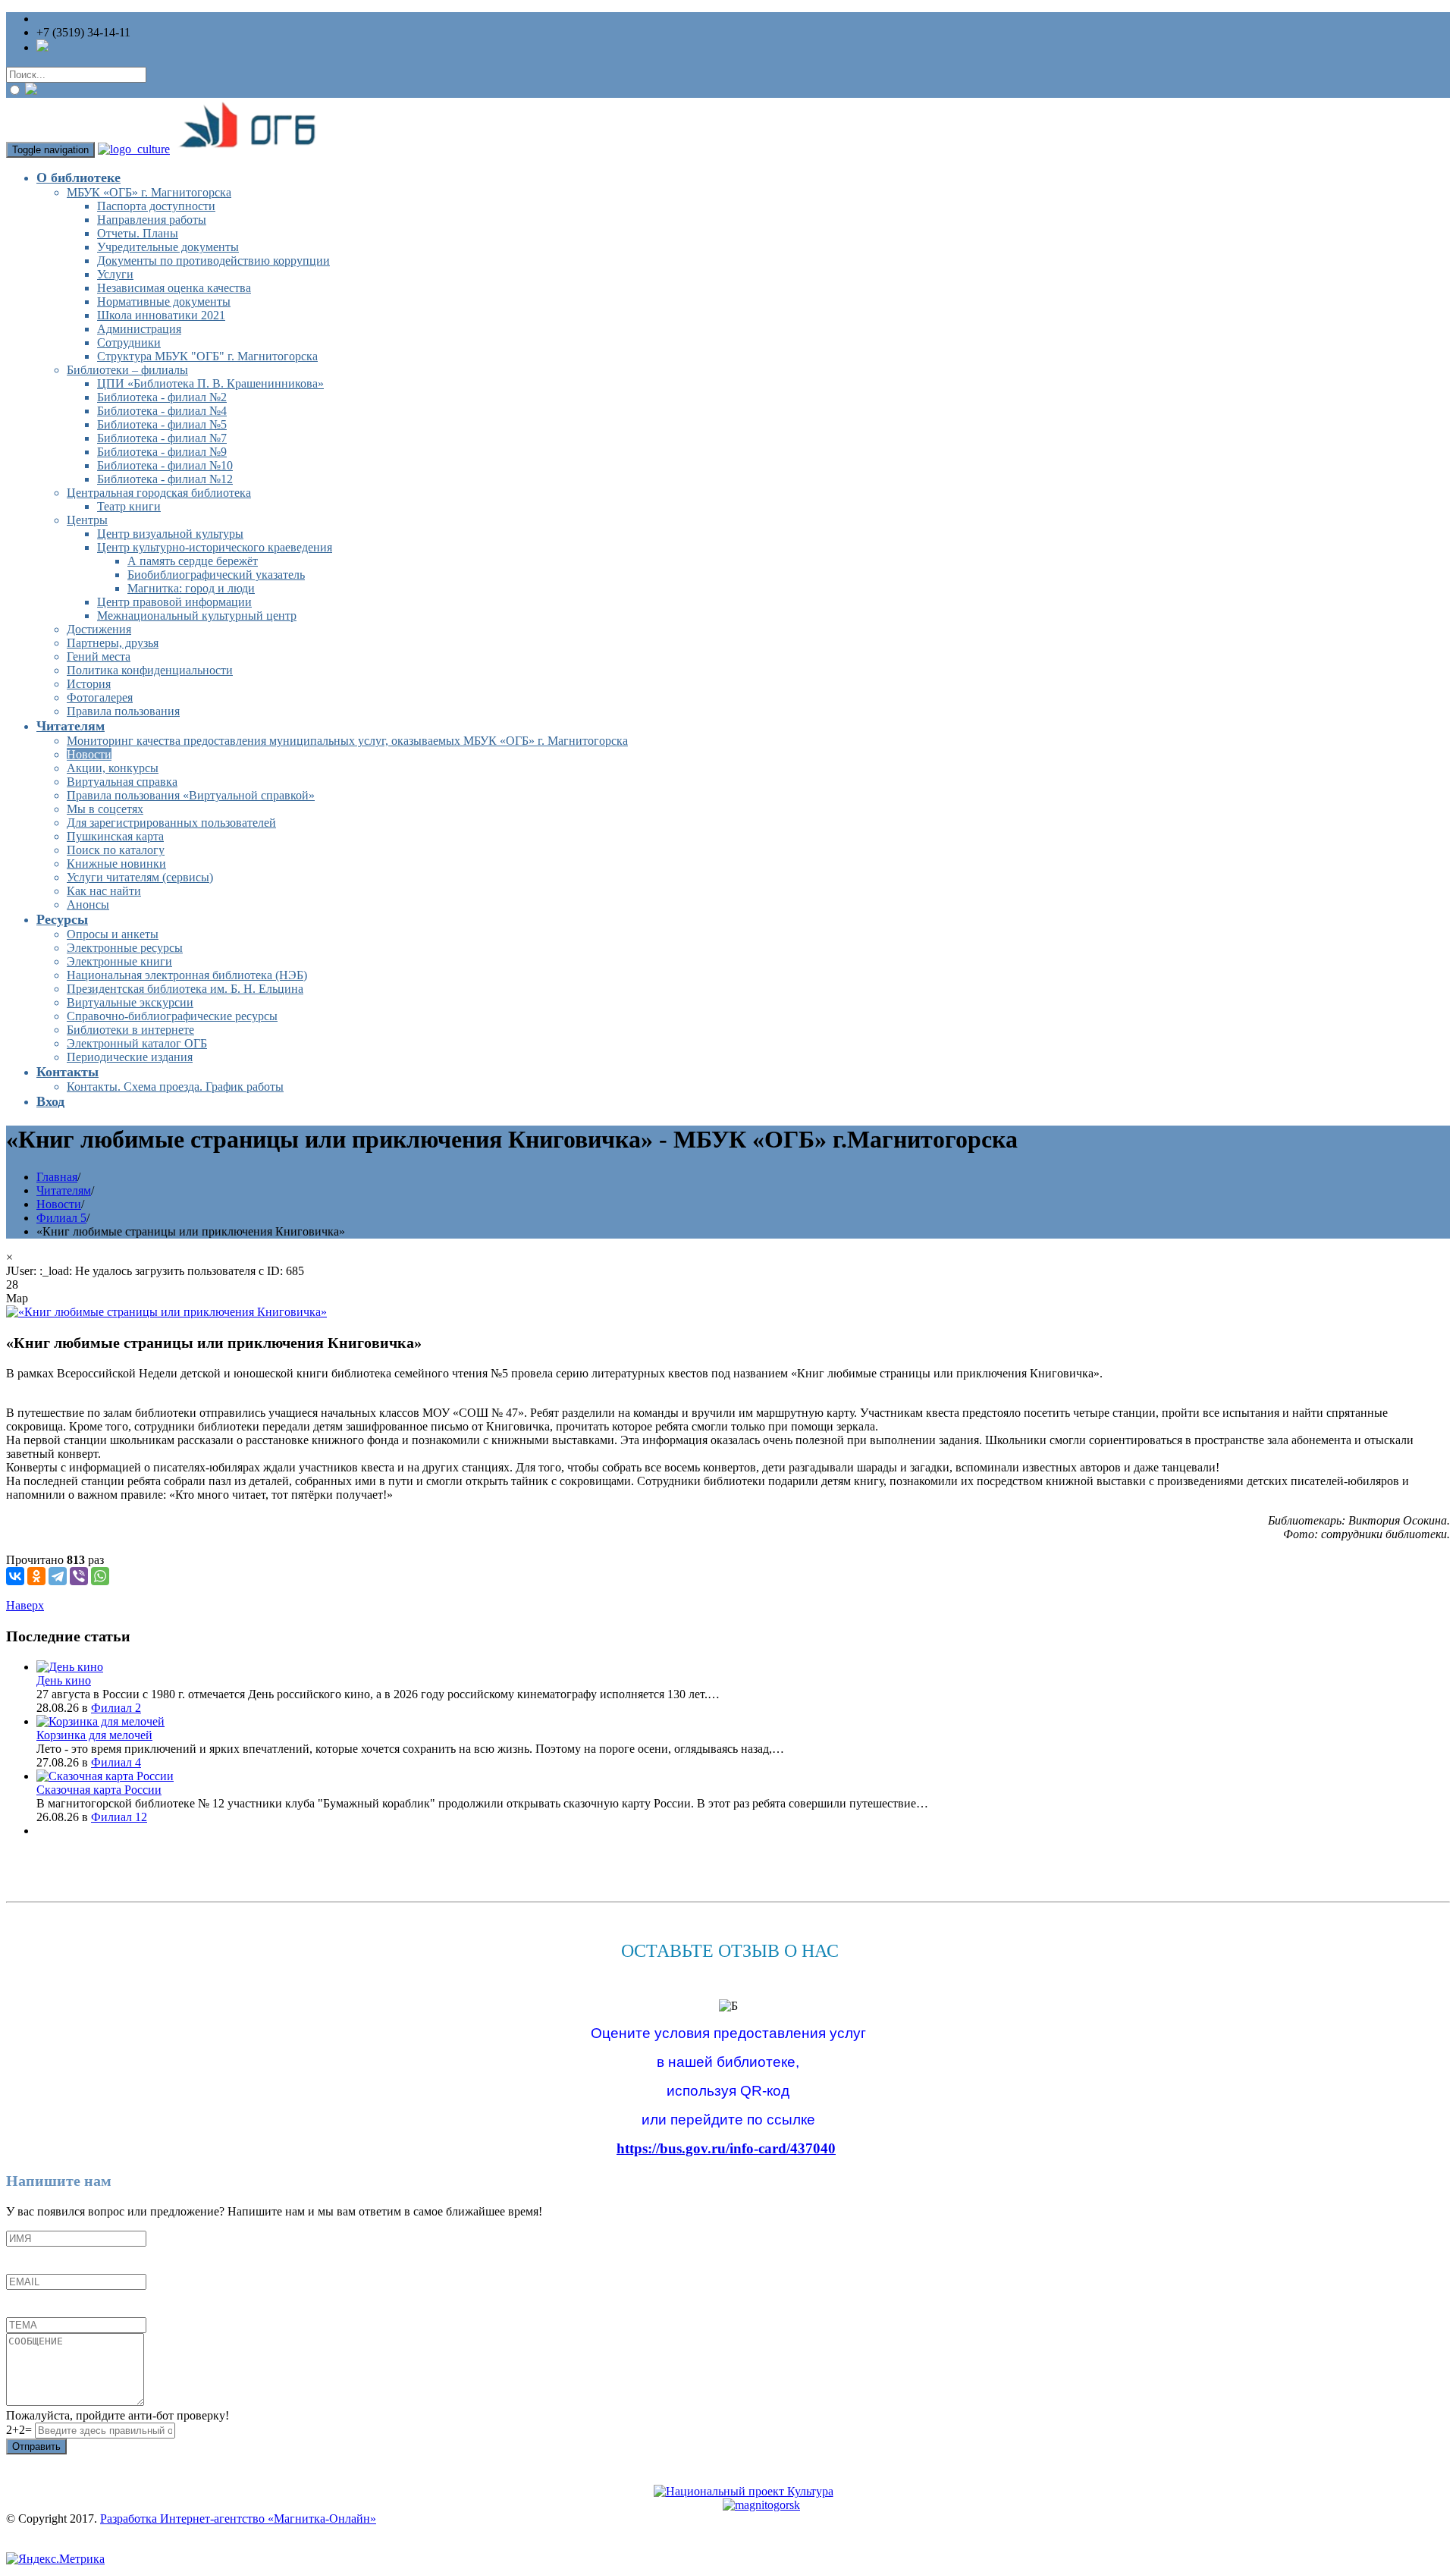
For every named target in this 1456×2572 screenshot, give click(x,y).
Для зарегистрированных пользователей (171, 823)
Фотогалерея (100, 697)
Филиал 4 (116, 1762)
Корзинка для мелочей (94, 1735)
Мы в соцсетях (105, 809)
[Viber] (79, 1576)
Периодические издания (130, 1057)
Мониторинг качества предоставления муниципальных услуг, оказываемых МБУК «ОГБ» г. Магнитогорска (347, 741)
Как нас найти (104, 891)
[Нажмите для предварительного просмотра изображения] (166, 1312)
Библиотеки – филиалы (127, 370)
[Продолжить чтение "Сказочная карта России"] (105, 1776)
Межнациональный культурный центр (197, 616)
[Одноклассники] (36, 1576)
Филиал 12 (119, 1817)
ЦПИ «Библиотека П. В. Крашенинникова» (210, 383)
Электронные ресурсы (125, 948)
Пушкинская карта (115, 836)
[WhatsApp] (100, 1576)
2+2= (20, 2430)
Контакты (67, 1072)
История (89, 684)
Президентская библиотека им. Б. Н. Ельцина (185, 989)
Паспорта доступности (156, 206)
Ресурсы (62, 919)
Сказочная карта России (99, 1790)
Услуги (115, 274)
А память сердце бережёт (193, 561)
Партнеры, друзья (113, 643)
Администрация (139, 329)
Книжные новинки (116, 864)
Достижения (99, 629)
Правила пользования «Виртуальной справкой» (191, 795)
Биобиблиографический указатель (216, 575)
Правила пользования (123, 711)
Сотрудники (129, 342)
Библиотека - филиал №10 (165, 465)
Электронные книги (119, 961)
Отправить (36, 2446)
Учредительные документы (168, 247)
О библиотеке (78, 177)
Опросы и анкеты (113, 934)
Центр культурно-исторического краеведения (215, 547)
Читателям (71, 726)
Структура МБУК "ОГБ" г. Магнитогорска (207, 356)
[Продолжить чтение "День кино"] (70, 1667)
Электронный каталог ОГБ (137, 1043)
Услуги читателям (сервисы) (140, 877)
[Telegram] (58, 1576)
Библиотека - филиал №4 (162, 411)
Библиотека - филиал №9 (162, 452)
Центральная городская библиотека (159, 493)
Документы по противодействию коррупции (213, 261)
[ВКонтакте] (15, 1576)
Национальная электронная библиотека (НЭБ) (187, 975)
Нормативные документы (164, 301)
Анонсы (88, 904)
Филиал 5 (61, 1218)
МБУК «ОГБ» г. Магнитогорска (149, 192)
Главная (57, 1177)
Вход (50, 1101)
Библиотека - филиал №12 (165, 479)
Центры (87, 520)
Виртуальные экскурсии (130, 1002)
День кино (64, 1680)
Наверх (25, 1605)
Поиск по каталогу (116, 850)
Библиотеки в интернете (130, 1030)
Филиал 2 (116, 1708)
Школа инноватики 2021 (161, 315)
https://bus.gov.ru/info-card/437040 (726, 2148)
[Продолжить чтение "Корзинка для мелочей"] (100, 1721)
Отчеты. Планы (138, 233)
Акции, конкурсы (113, 768)
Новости (89, 754)
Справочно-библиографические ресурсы (172, 1016)
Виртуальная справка (122, 782)
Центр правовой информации (174, 602)
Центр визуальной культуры (170, 534)
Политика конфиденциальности (150, 670)
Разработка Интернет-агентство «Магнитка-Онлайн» (238, 2519)
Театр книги (129, 506)
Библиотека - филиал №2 (162, 397)
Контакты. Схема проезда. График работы (175, 1087)
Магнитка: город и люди (191, 588)
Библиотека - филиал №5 (162, 424)
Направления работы (152, 220)
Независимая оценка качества (174, 288)
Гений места (99, 656)
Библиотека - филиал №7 (162, 438)
